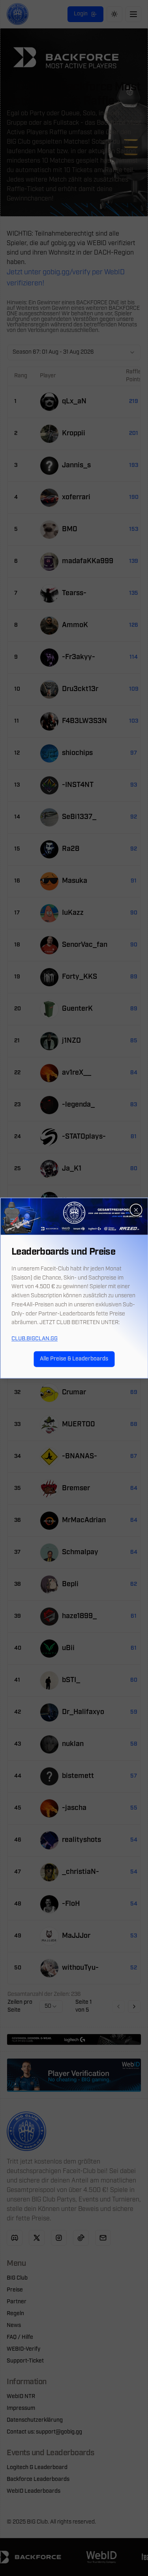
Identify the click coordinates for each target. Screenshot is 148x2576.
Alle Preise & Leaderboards (74, 1359)
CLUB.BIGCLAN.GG (35, 1339)
